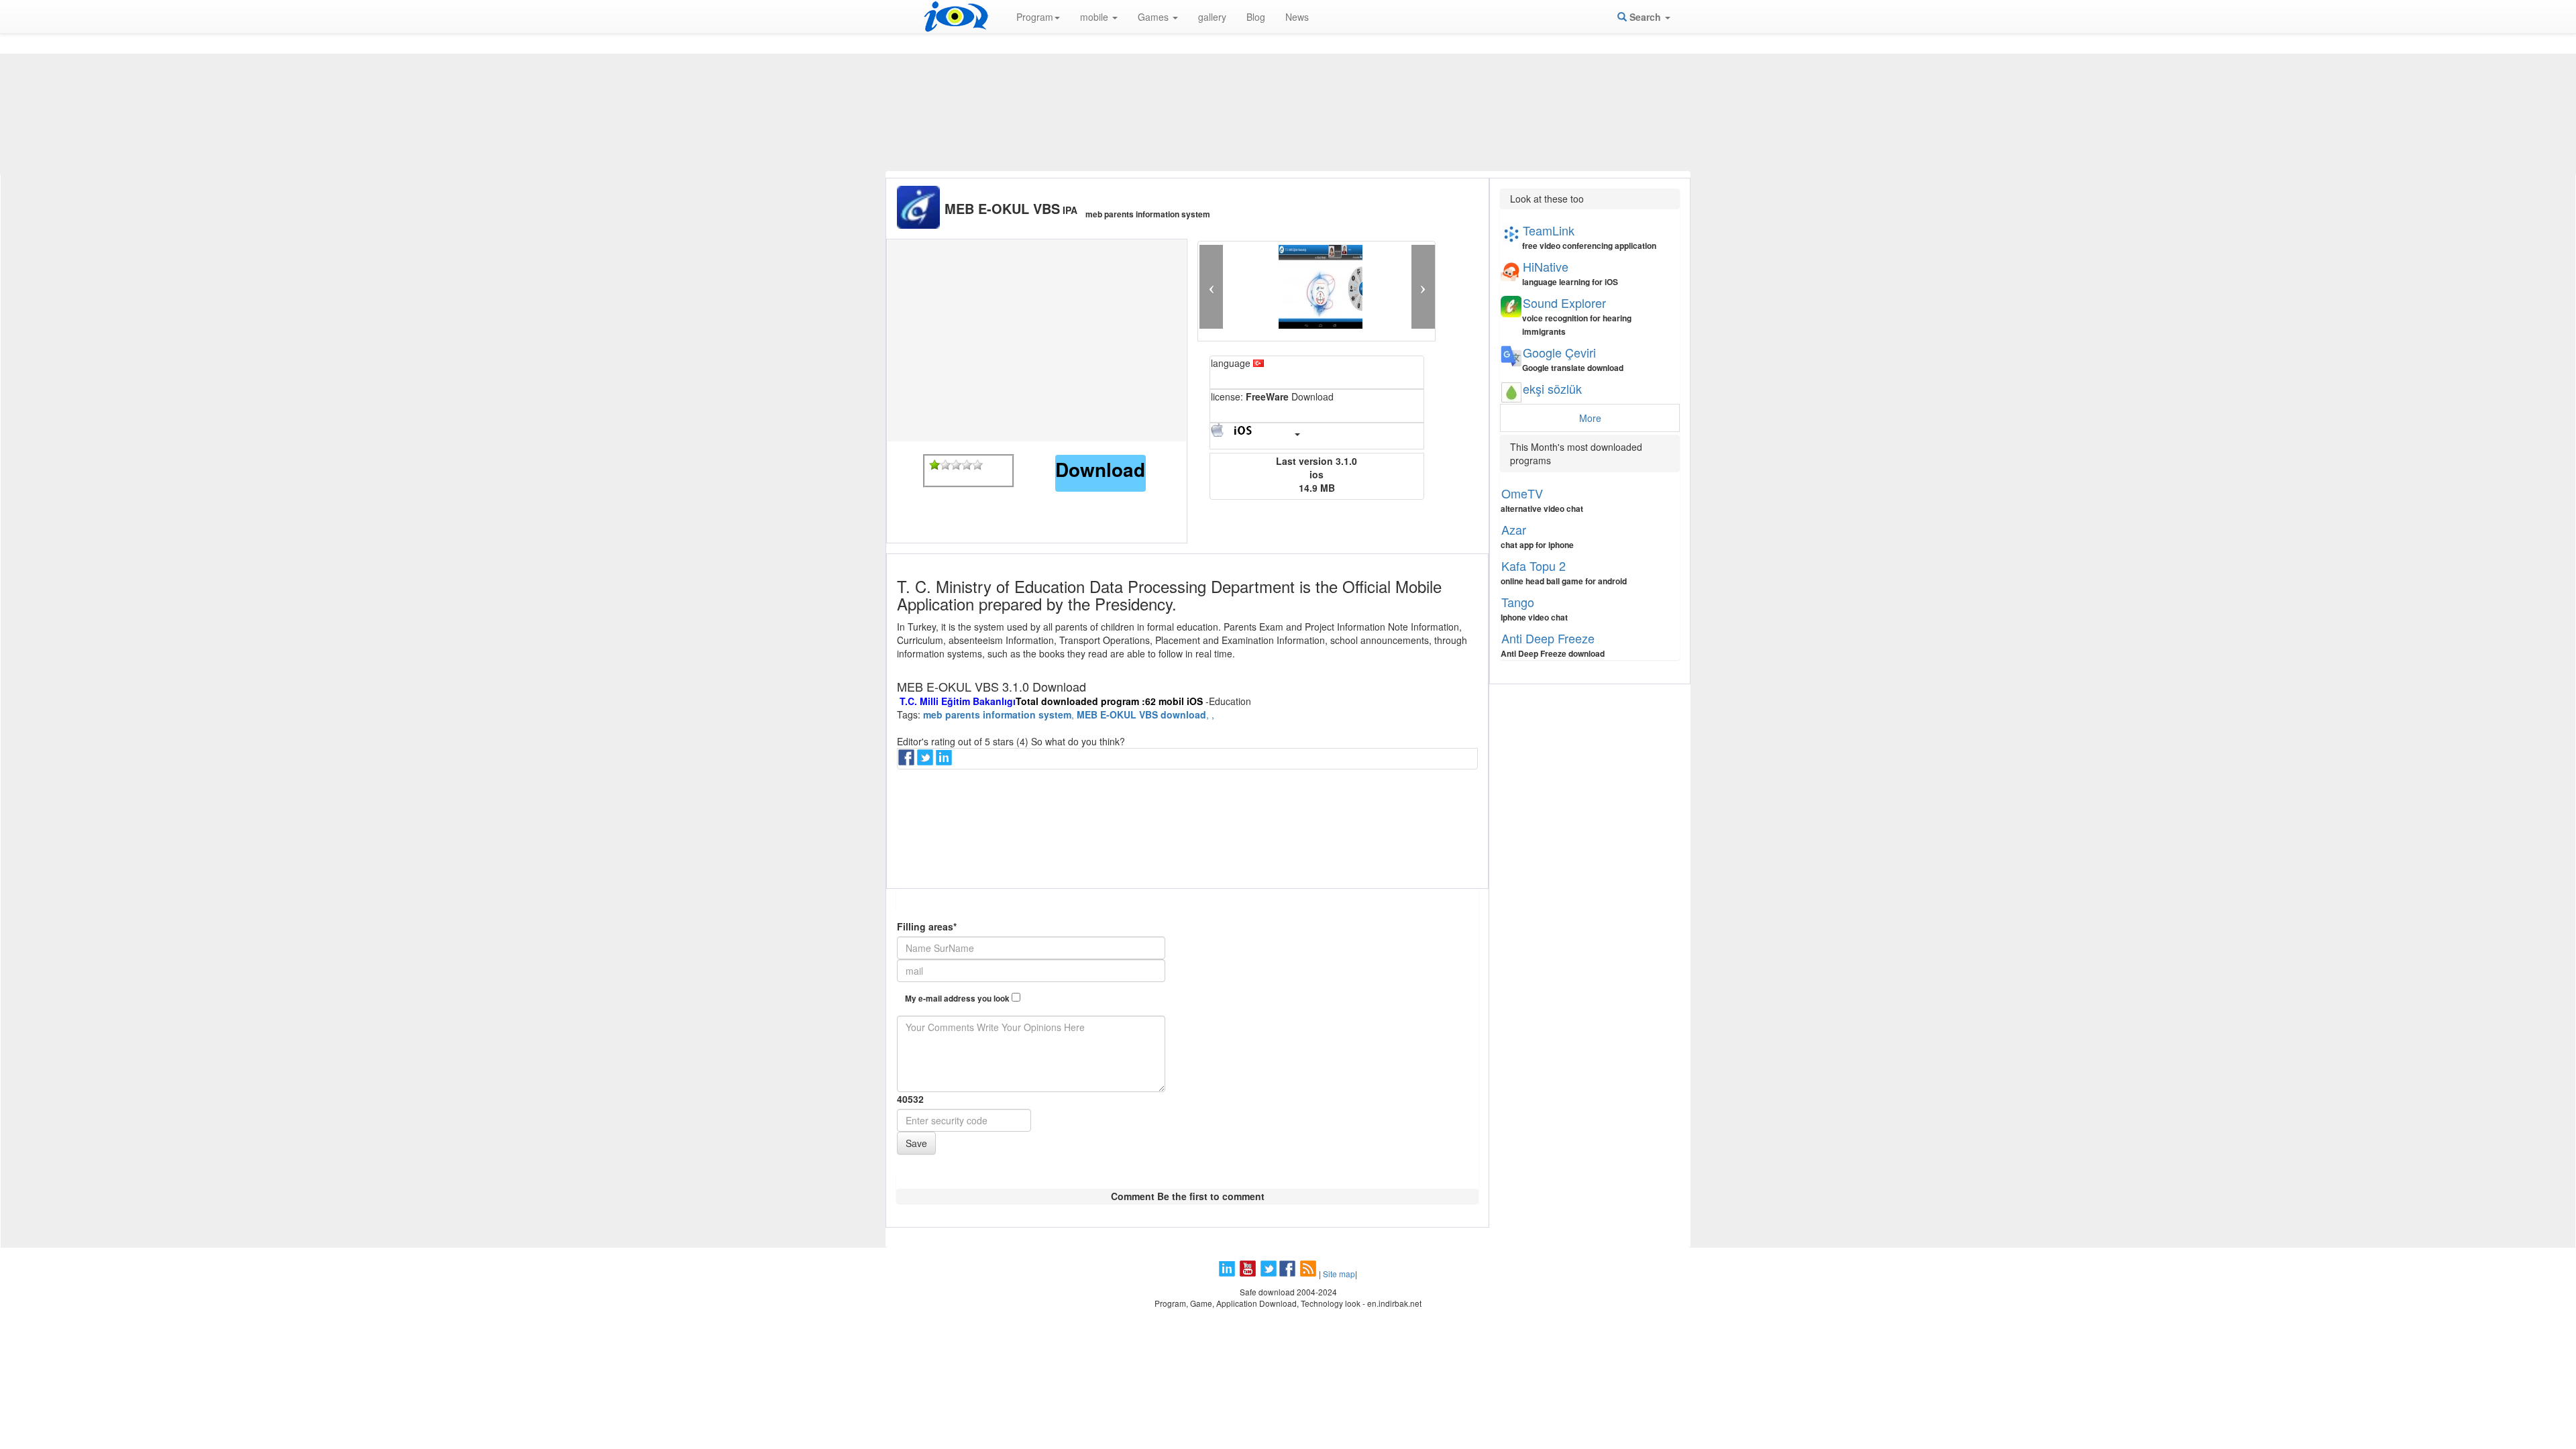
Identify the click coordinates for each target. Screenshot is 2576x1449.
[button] (1211, 287)
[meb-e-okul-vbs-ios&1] (934, 465)
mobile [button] (1095, 17)
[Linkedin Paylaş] (945, 761)
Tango (1518, 602)
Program (1035, 17)
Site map (1339, 1274)
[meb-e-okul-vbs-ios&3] (956, 465)
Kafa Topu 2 (1534, 566)
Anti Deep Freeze (1548, 638)
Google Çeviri (1559, 352)
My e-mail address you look (958, 999)
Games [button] (1155, 17)
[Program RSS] (1309, 1274)
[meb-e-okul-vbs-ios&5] (977, 465)
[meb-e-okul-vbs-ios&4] (967, 465)
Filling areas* (927, 926)
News (1297, 17)
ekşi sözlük (1552, 388)
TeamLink (1549, 230)
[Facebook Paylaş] (908, 761)
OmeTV (1522, 493)
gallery (1212, 17)
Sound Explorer (1564, 303)
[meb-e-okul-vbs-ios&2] (945, 465)
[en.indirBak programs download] (956, 17)
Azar (1514, 529)
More (1590, 418)
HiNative (1546, 266)
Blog (1256, 17)
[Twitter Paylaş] (926, 761)
